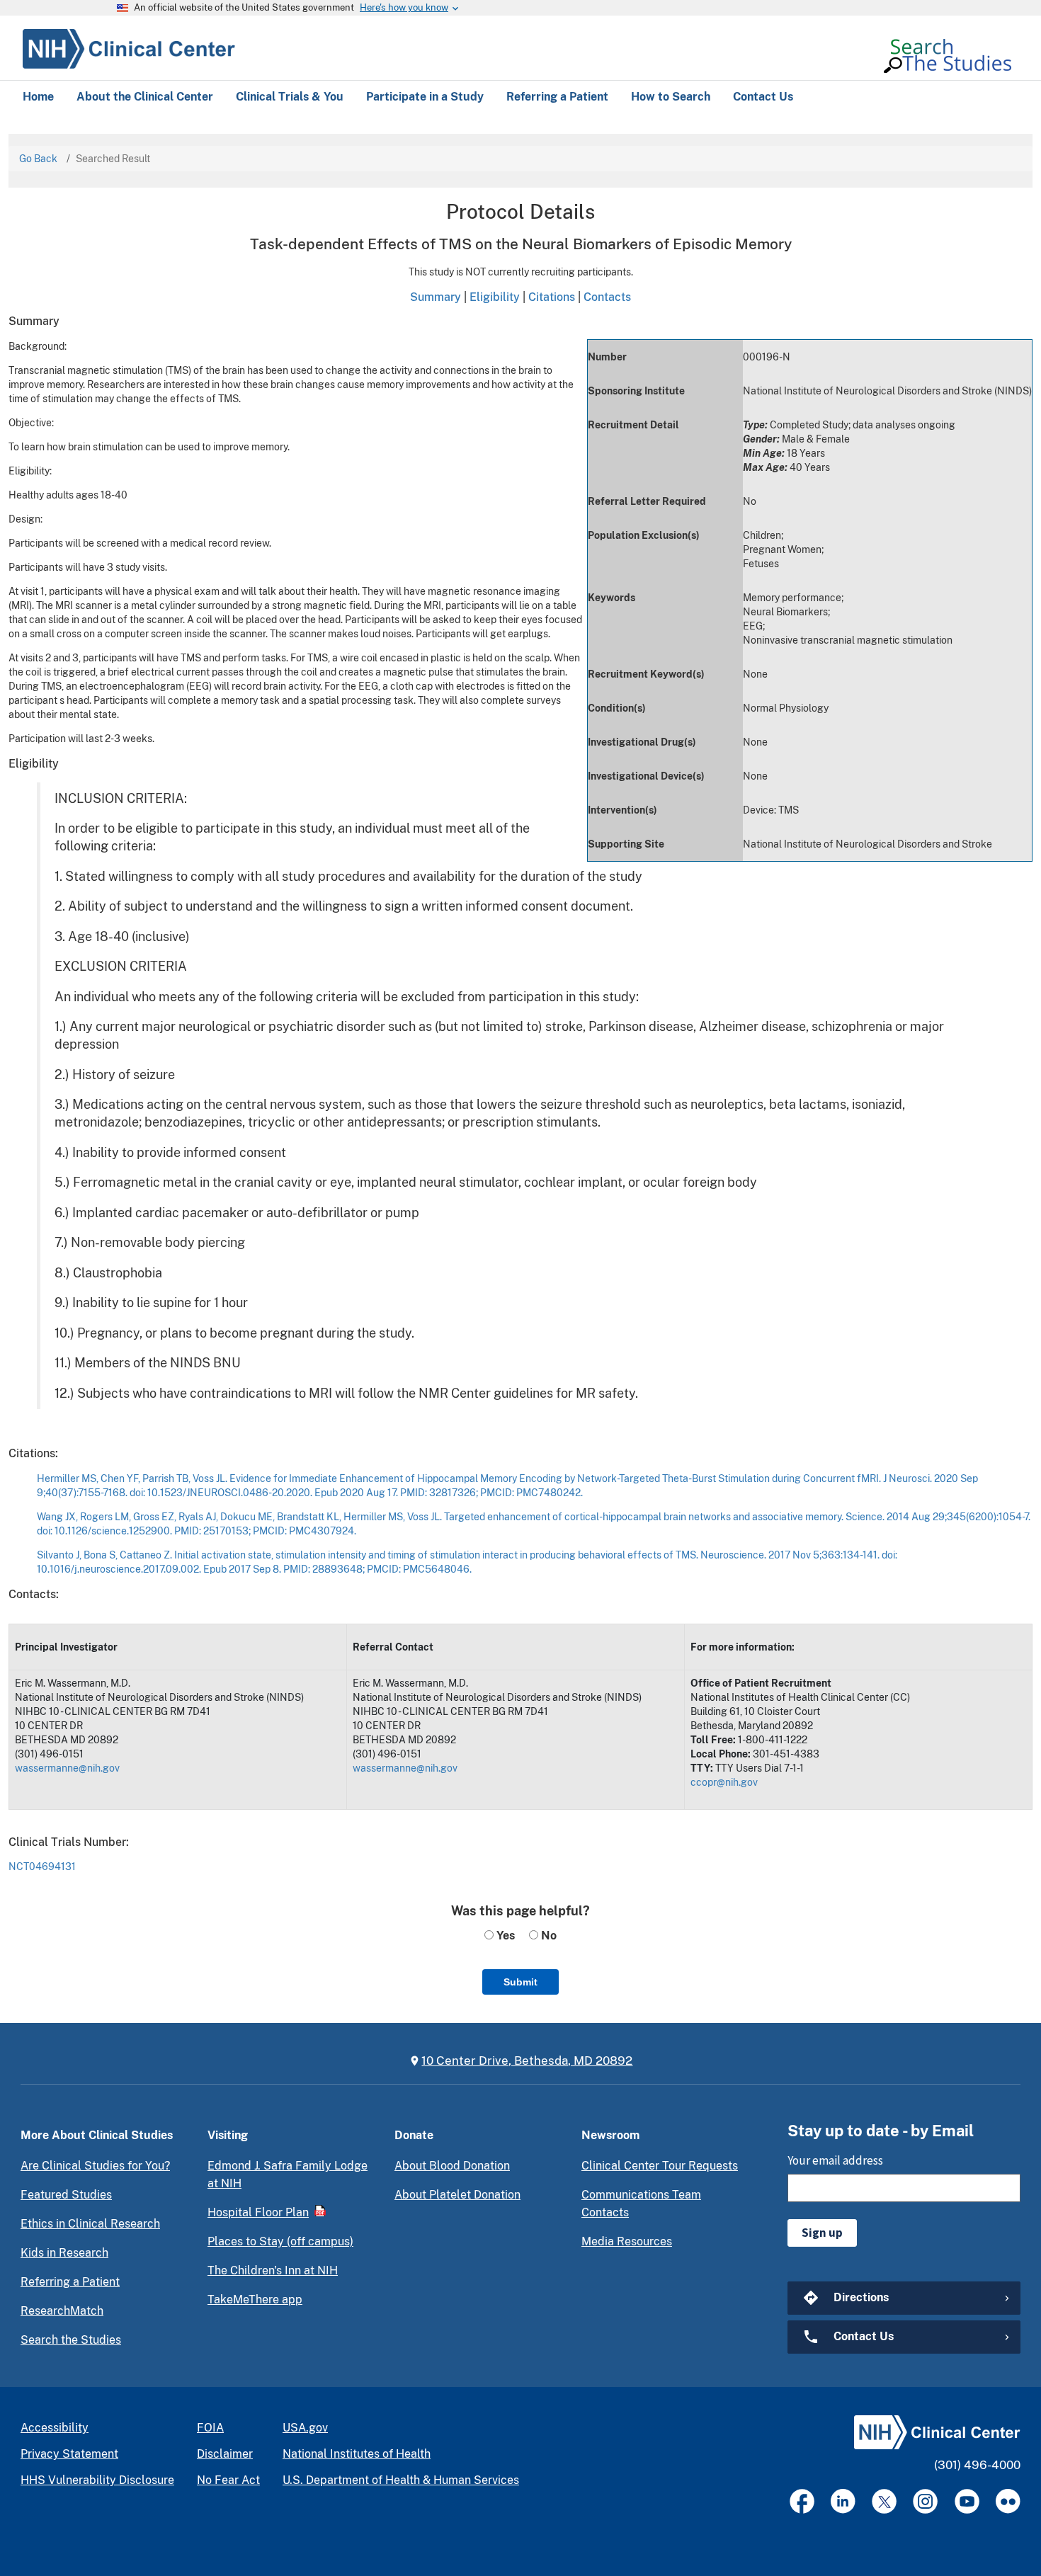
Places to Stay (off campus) (280, 2241)
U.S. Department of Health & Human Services (401, 2480)
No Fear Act (228, 2480)
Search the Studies (71, 2340)
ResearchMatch (62, 2311)
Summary (436, 297)
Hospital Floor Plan (258, 2212)
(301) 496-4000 (977, 2465)
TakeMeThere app (255, 2299)
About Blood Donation (452, 2166)
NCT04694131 (42, 1867)
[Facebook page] (802, 2501)
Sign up (822, 2233)
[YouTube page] (967, 2501)
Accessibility (55, 2428)
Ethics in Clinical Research (90, 2224)
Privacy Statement (69, 2454)
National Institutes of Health (357, 2454)
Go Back (38, 159)
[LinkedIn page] (843, 2501)
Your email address (835, 2160)
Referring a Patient (70, 2282)
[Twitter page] (884, 2501)
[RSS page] (1008, 2501)
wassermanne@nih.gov (67, 1768)
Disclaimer (225, 2454)
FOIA (210, 2428)
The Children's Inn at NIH (273, 2270)
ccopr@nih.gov (724, 1782)
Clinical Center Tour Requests (660, 2166)
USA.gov (305, 2428)
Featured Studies (66, 2195)
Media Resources (627, 2241)
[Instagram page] (925, 2501)
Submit (520, 1982)
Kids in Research (64, 2253)
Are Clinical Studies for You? (95, 2166)
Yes (504, 1936)
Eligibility (495, 297)
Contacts (607, 297)
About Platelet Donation (457, 2195)
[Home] (129, 47)
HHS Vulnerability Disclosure (97, 2480)
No (547, 1936)
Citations (552, 297)
